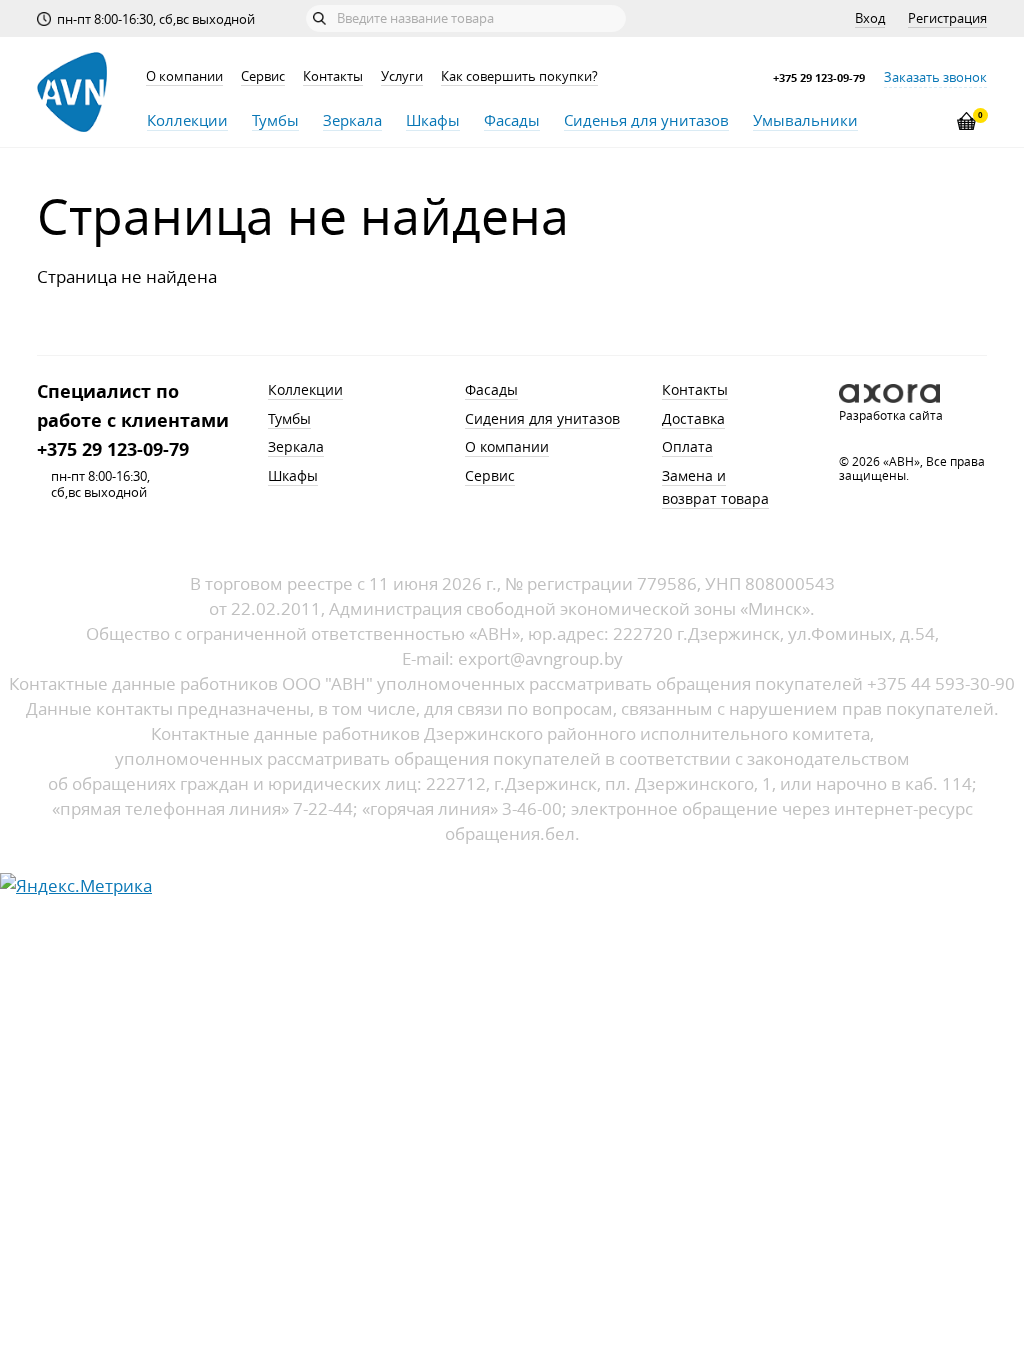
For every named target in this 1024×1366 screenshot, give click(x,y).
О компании (184, 76)
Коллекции (187, 120)
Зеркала (352, 120)
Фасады (512, 120)
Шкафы (433, 120)
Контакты (333, 76)
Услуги (402, 76)
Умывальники (805, 120)
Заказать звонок (935, 77)
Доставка (693, 418)
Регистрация (947, 18)
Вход (870, 18)
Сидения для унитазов (542, 418)
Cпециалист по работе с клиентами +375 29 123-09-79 (133, 420)
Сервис (263, 76)
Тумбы (275, 120)
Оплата (687, 446)
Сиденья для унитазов (646, 120)
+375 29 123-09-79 (819, 77)
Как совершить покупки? (519, 76)
